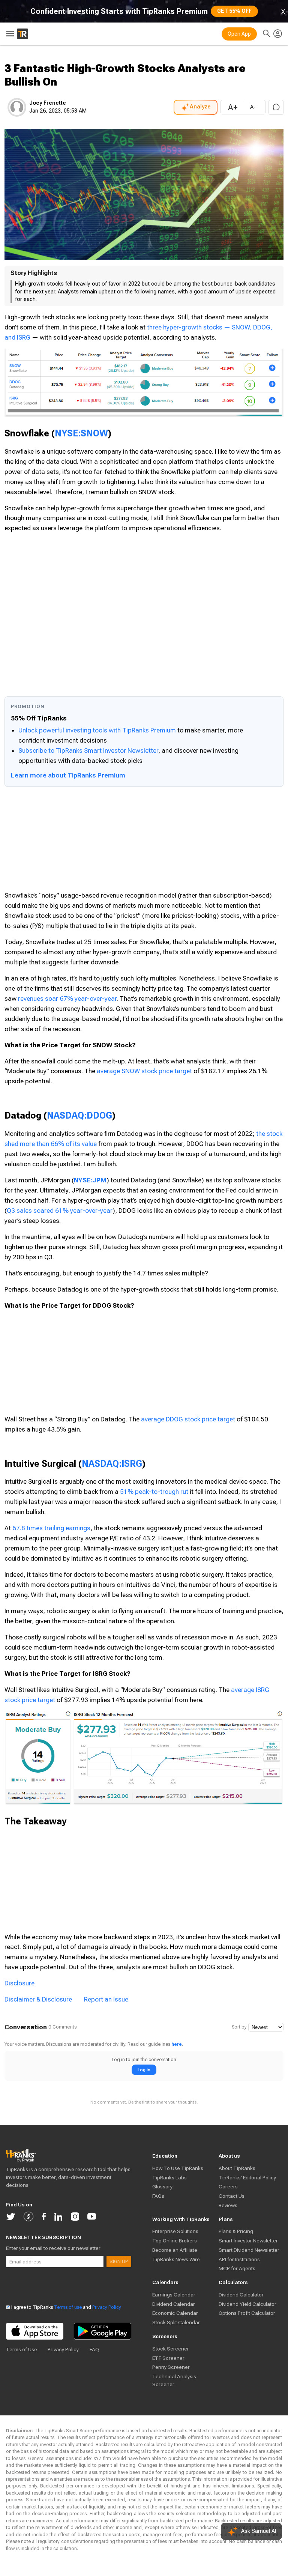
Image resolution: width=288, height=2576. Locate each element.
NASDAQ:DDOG (79, 1115)
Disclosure (19, 1983)
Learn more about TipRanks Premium (68, 775)
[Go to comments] (276, 107)
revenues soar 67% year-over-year (67, 999)
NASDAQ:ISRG (112, 1464)
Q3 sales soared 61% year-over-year (60, 1211)
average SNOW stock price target (144, 1071)
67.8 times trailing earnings (51, 1528)
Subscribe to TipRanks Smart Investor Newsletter (88, 750)
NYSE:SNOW (81, 433)
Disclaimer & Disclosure (38, 1999)
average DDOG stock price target (188, 1419)
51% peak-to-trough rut (154, 1492)
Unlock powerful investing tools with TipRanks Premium (98, 730)
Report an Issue (106, 1999)
